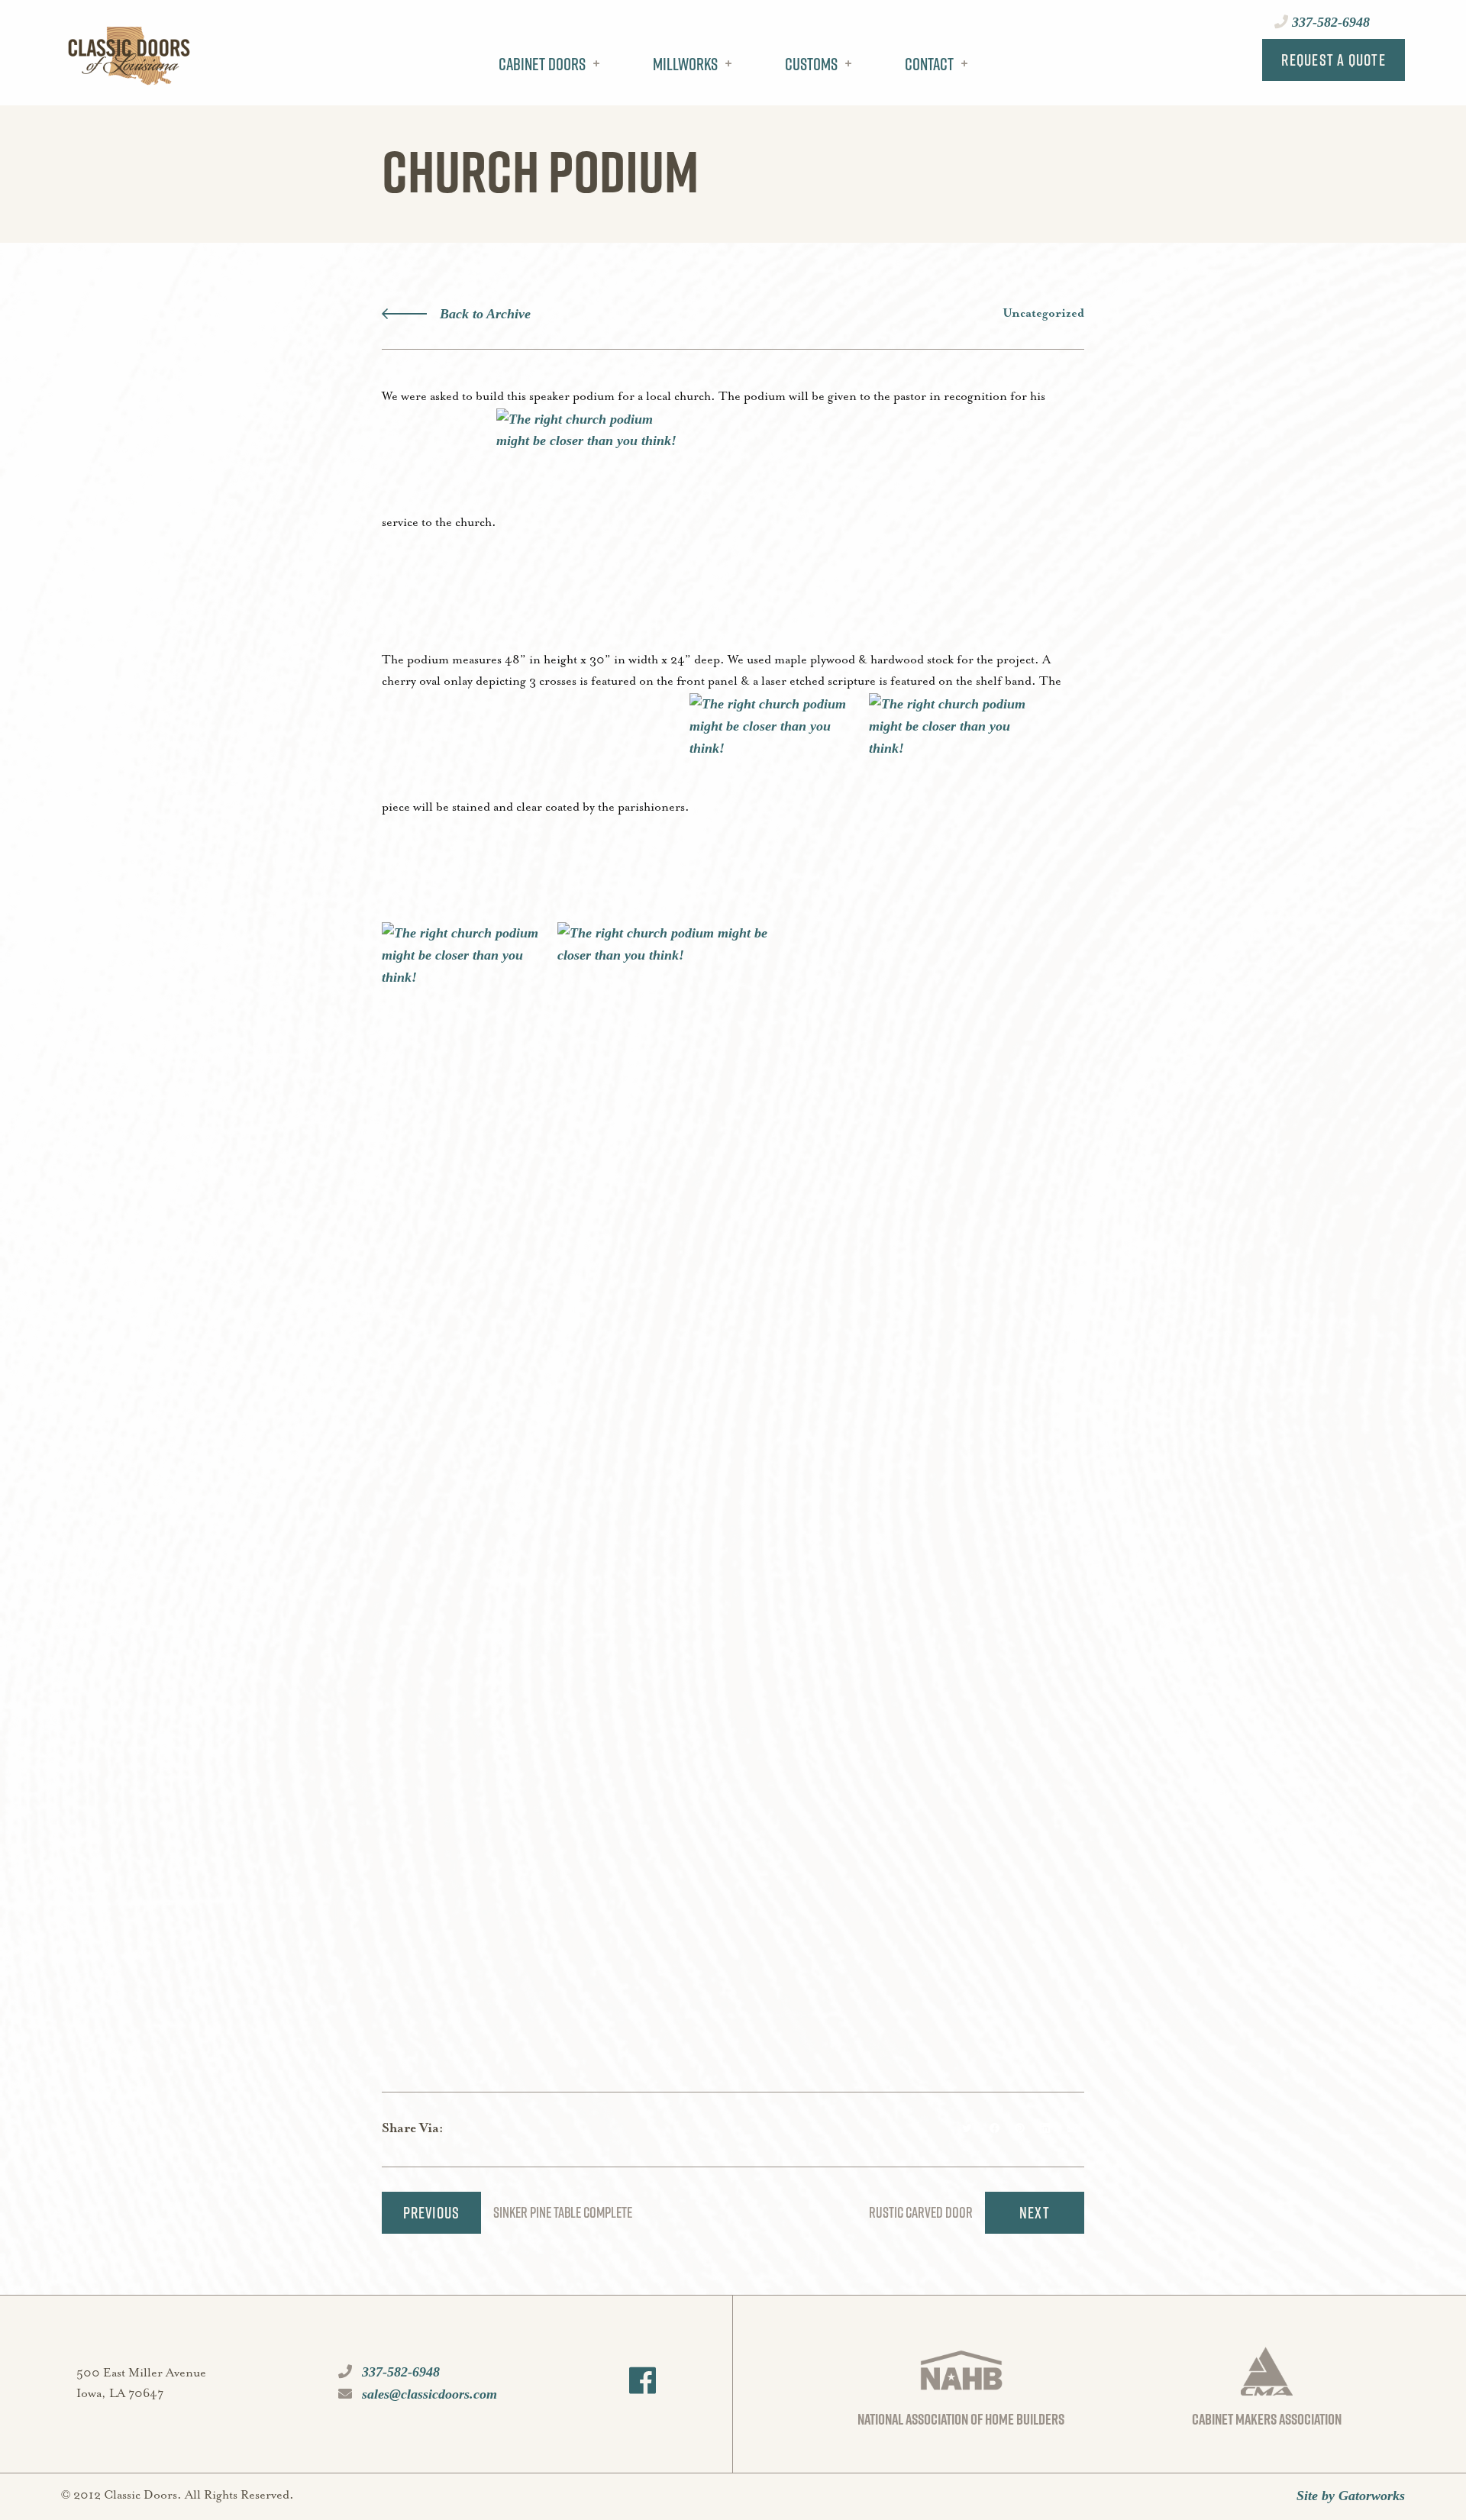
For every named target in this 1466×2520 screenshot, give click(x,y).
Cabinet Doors (542, 64)
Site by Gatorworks (1351, 2496)
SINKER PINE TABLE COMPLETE (563, 2212)
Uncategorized (1043, 314)
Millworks (685, 64)
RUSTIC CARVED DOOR (921, 2212)
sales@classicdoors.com (428, 2394)
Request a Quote (1334, 60)
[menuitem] (545, 76)
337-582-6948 (1329, 22)
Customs (811, 64)
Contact (929, 64)
